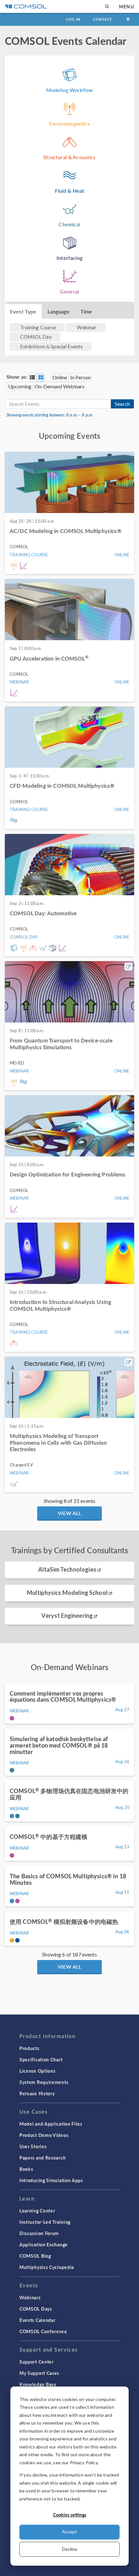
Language (59, 311)
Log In (73, 19)
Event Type (23, 311)
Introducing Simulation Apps (51, 2180)
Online (60, 377)
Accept (69, 2532)
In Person (80, 377)
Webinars (30, 2297)
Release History (37, 2093)
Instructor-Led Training (45, 2222)
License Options (37, 2071)
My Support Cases (39, 2373)
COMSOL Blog (35, 2256)
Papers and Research (43, 2158)
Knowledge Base (38, 2384)
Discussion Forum (39, 2233)
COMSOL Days (36, 2309)
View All (69, 1513)
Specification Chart (41, 2059)
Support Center (37, 2362)
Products (29, 2048)
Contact (103, 19)
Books (26, 2169)
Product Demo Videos (44, 2135)
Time (86, 311)
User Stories (33, 2146)
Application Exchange (44, 2244)
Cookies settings (70, 2515)
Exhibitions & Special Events (51, 346)
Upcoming (20, 386)
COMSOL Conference (43, 2331)
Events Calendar (37, 2320)
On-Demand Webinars (60, 386)
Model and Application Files (51, 2124)
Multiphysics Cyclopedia (47, 2267)
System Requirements (44, 2082)
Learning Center (37, 2211)
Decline (70, 2549)
